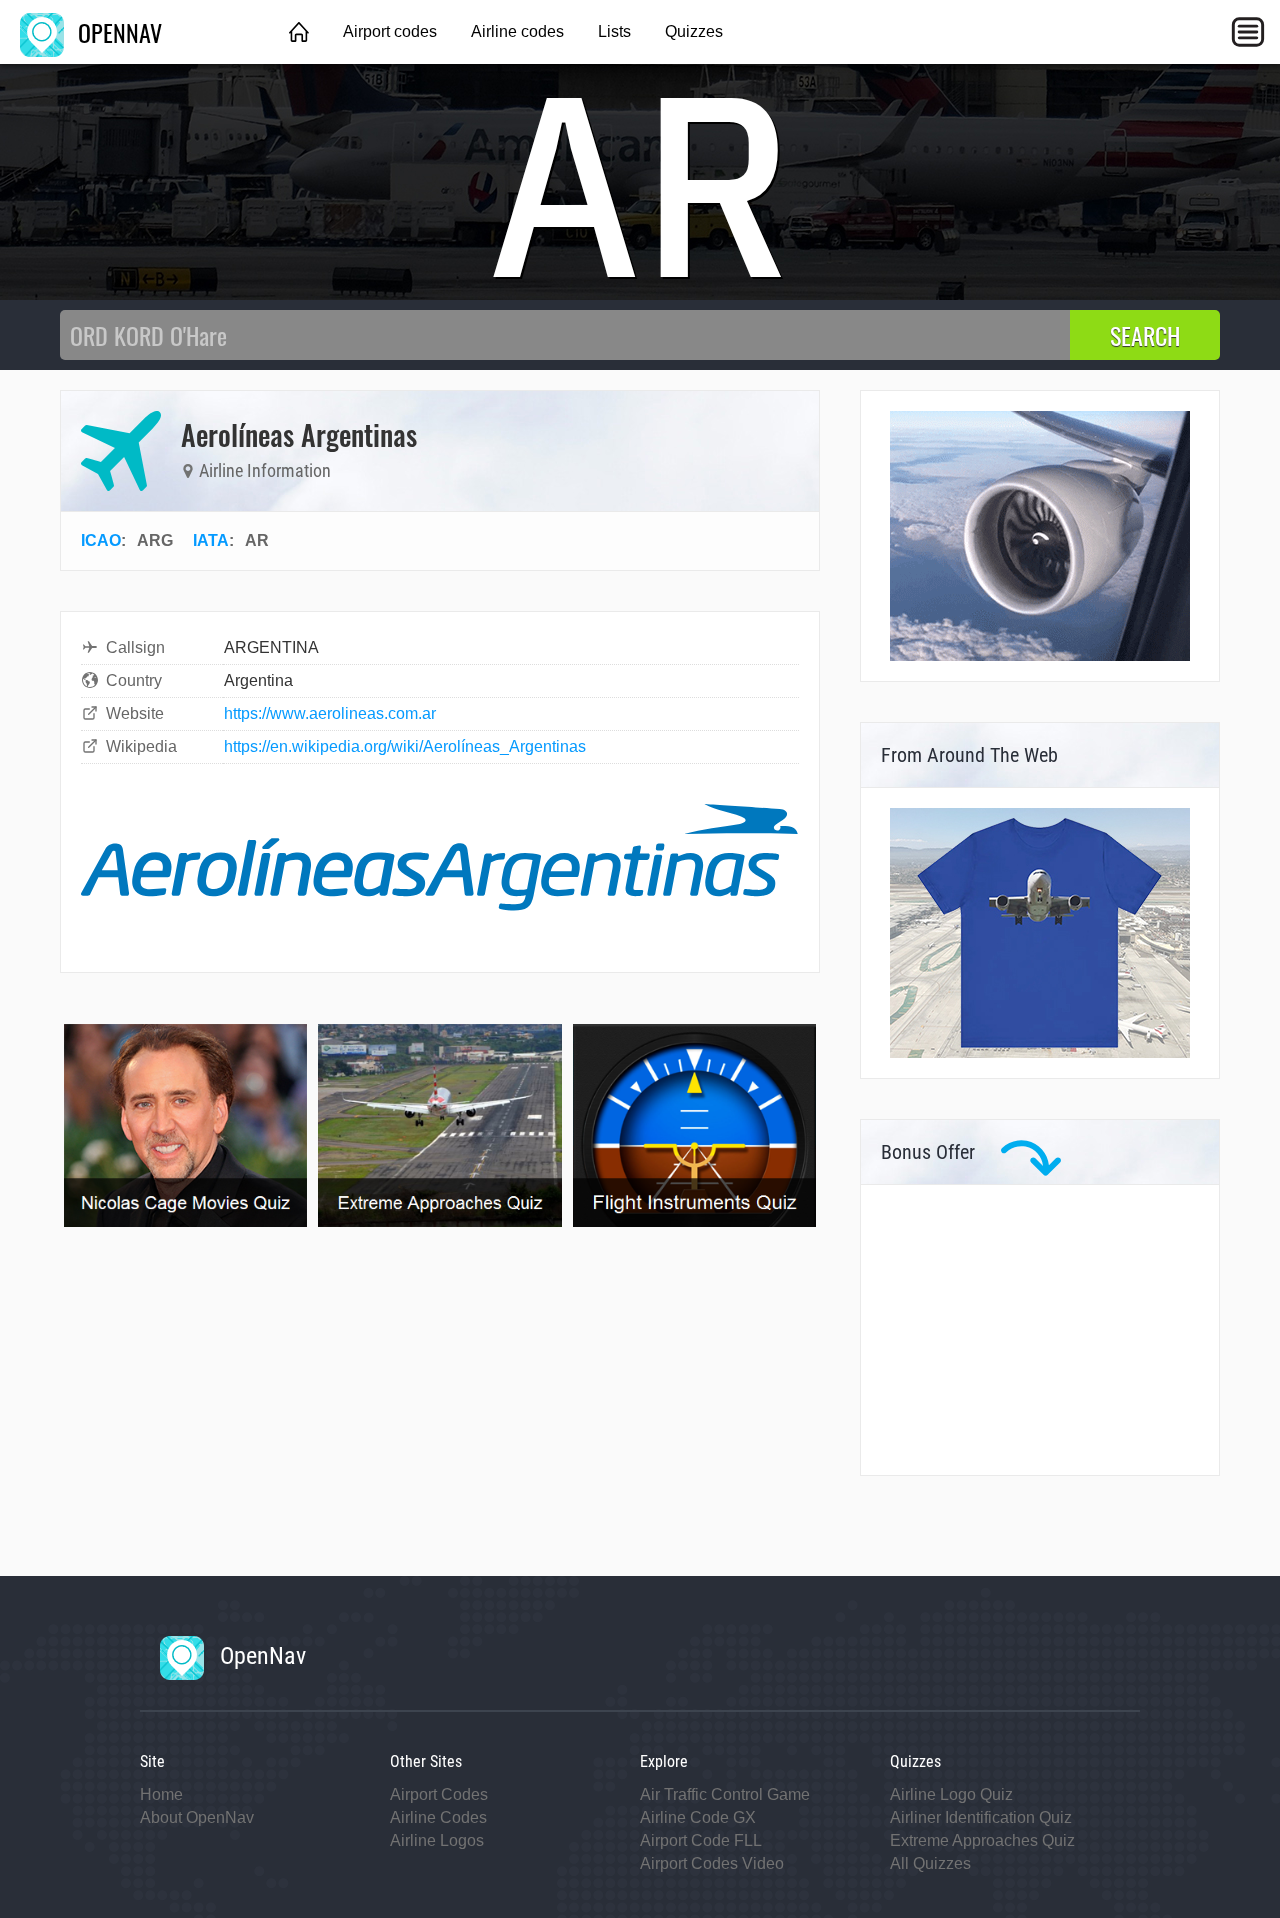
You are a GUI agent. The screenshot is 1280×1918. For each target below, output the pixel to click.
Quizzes (694, 31)
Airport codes (390, 31)
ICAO (101, 540)
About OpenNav (197, 1817)
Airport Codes (439, 1794)
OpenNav (260, 1656)
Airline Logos (437, 1840)
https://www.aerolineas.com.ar (330, 713)
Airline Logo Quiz (951, 1794)
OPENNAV (117, 32)
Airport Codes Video (712, 1863)
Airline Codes (438, 1817)
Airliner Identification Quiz (981, 1817)
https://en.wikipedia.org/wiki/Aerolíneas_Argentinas (405, 746)
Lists (614, 31)
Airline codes (517, 31)
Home (161, 1794)
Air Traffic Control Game (725, 1794)
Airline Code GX (698, 1817)
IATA (211, 540)
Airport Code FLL (701, 1840)
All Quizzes (930, 1863)
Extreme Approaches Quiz (982, 1840)
